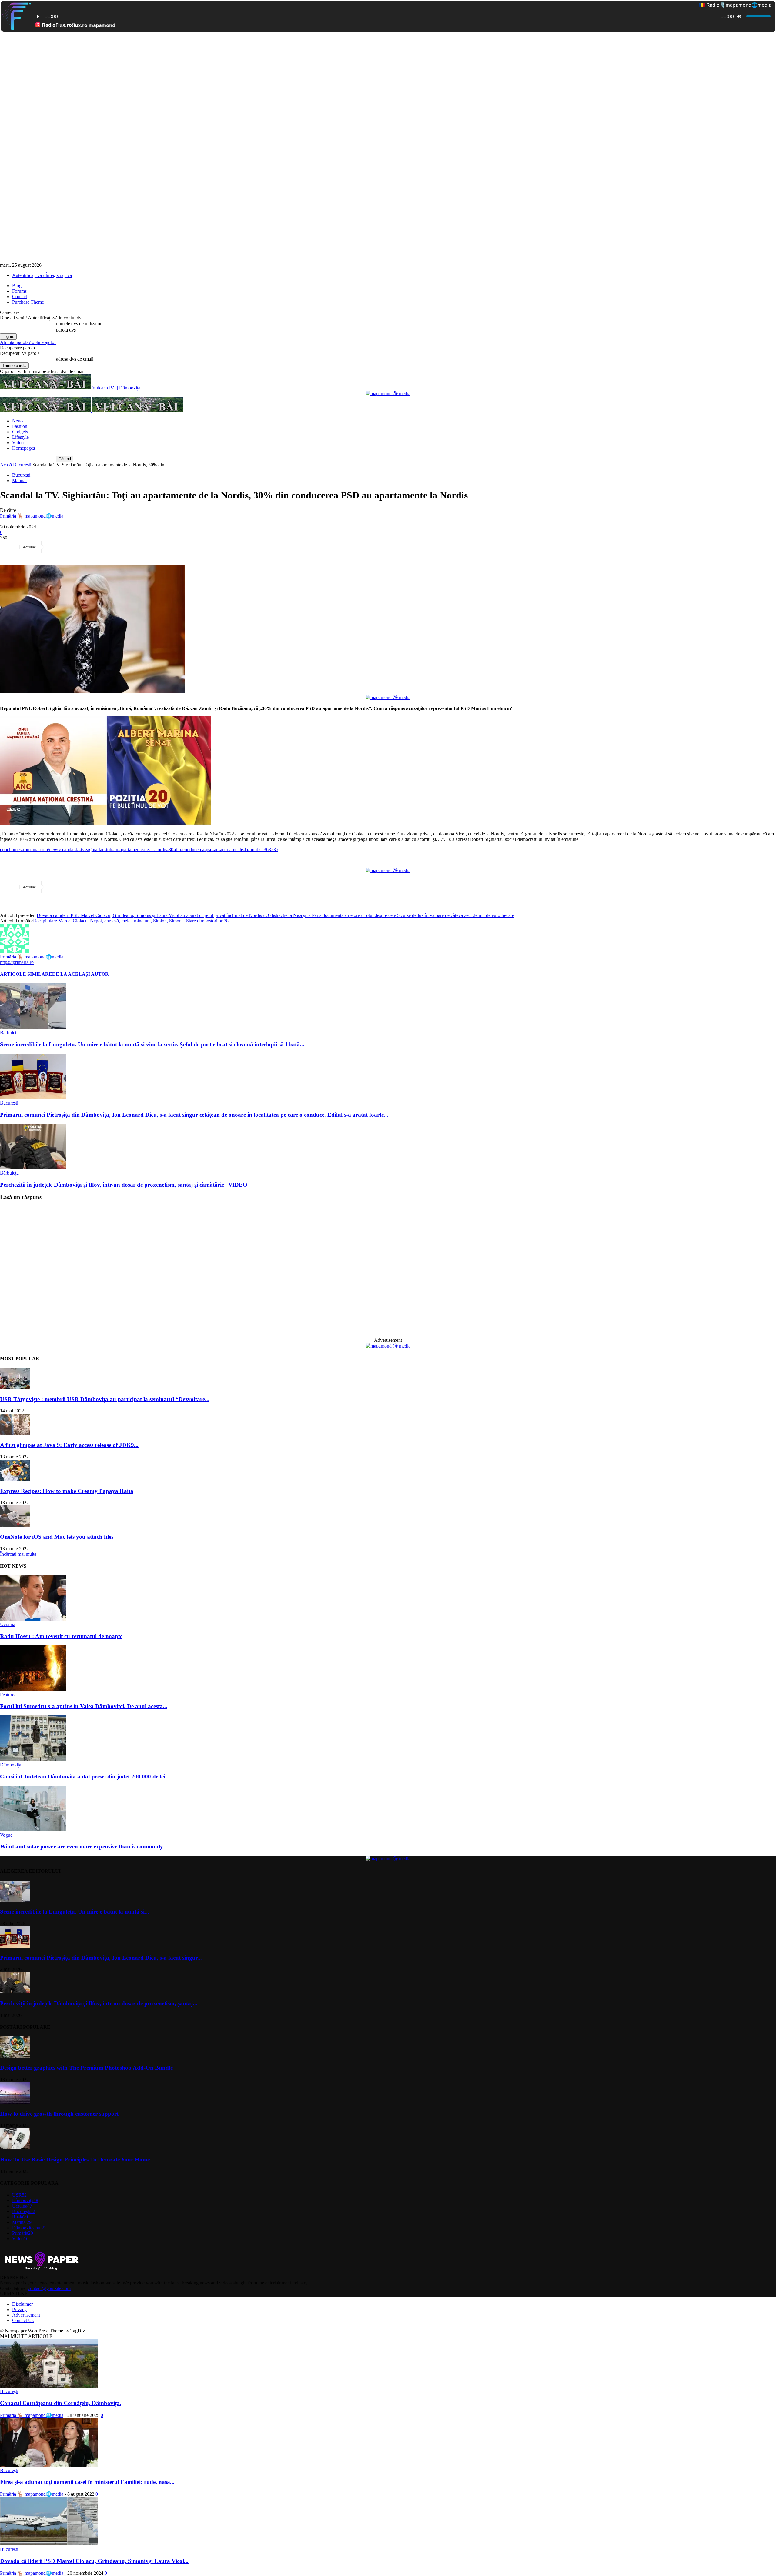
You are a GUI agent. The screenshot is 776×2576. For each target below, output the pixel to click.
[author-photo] (15, 951)
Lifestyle (20, 437)
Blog (17, 286)
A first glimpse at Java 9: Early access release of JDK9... (69, 1445)
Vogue (6, 1835)
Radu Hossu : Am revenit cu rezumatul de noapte (61, 1636)
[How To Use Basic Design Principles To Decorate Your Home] (15, 2148)
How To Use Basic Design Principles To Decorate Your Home (75, 2159)
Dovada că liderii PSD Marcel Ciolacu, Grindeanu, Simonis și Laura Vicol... (94, 2561)
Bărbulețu (9, 1033)
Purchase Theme (28, 302)
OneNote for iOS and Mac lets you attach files (57, 1537)
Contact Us (23, 2320)
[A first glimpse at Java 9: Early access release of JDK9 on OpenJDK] (15, 1433)
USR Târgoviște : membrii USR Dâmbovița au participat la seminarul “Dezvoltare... (105, 1399)
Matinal (19, 480)
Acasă (6, 465)
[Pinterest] (102, 547)
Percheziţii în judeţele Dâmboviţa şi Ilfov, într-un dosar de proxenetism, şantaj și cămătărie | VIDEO (124, 1185)
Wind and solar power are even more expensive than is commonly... (84, 1846)
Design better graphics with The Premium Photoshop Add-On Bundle (86, 2068)
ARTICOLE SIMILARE (26, 974)
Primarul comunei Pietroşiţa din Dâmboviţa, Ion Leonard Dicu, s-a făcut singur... (101, 1958)
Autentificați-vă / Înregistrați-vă (42, 275)
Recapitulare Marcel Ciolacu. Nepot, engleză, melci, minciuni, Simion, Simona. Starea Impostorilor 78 (131, 921)
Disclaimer (22, 2304)
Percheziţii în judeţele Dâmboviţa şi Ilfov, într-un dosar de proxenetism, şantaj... (99, 2003)
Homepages (23, 448)
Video (18, 443)
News (18, 421)
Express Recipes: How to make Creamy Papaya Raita (67, 1491)
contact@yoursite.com (49, 2288)
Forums (19, 291)
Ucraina (8, 1624)
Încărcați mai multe (18, 1554)
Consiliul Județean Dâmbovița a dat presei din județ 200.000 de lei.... (86, 1776)
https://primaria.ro (17, 962)
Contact (20, 297)
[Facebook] (58, 547)
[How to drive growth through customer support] (15, 2102)
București (22, 465)
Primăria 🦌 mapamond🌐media (32, 516)
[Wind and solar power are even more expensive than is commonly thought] (33, 1830)
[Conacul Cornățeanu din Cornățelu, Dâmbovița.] (49, 2386)
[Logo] (46, 410)
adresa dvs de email (75, 359)
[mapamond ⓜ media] (388, 393)
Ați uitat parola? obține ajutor (28, 342)
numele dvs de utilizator (79, 323)
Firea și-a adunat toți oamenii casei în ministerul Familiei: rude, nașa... (87, 2482)
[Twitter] (80, 547)
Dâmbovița (11, 1765)
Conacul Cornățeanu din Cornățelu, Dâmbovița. (61, 2403)
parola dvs (66, 330)
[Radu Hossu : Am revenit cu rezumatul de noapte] (33, 1619)
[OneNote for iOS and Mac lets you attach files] (15, 1525)
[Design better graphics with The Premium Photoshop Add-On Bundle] (15, 2056)
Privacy (19, 2309)
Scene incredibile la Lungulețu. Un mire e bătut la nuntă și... (75, 1912)
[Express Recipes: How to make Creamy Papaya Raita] (15, 1479)
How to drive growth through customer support (59, 2114)
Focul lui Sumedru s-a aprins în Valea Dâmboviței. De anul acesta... (84, 1706)
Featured (8, 1695)
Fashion (20, 426)
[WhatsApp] (123, 547)
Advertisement (26, 2315)
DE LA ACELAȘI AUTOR (80, 974)
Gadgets (20, 432)
